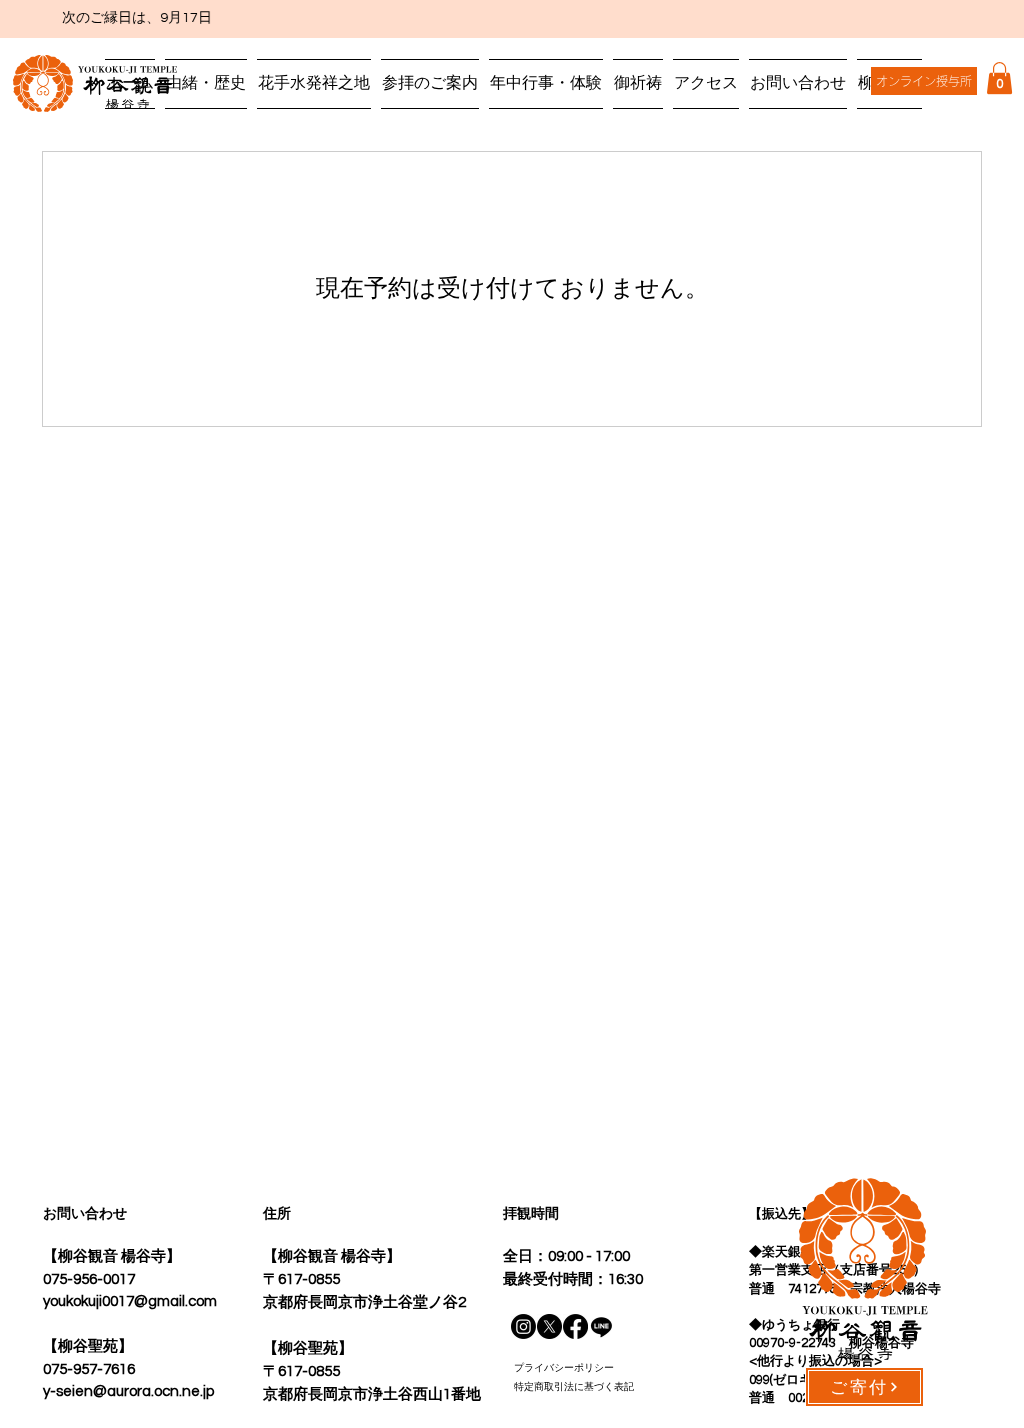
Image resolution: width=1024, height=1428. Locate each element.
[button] (999, 78)
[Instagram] (523, 1326)
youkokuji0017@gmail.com (130, 1301)
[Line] (601, 1326)
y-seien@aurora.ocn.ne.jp (128, 1391)
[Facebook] (575, 1326)
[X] (549, 1326)
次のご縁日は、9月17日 (118, 18)
